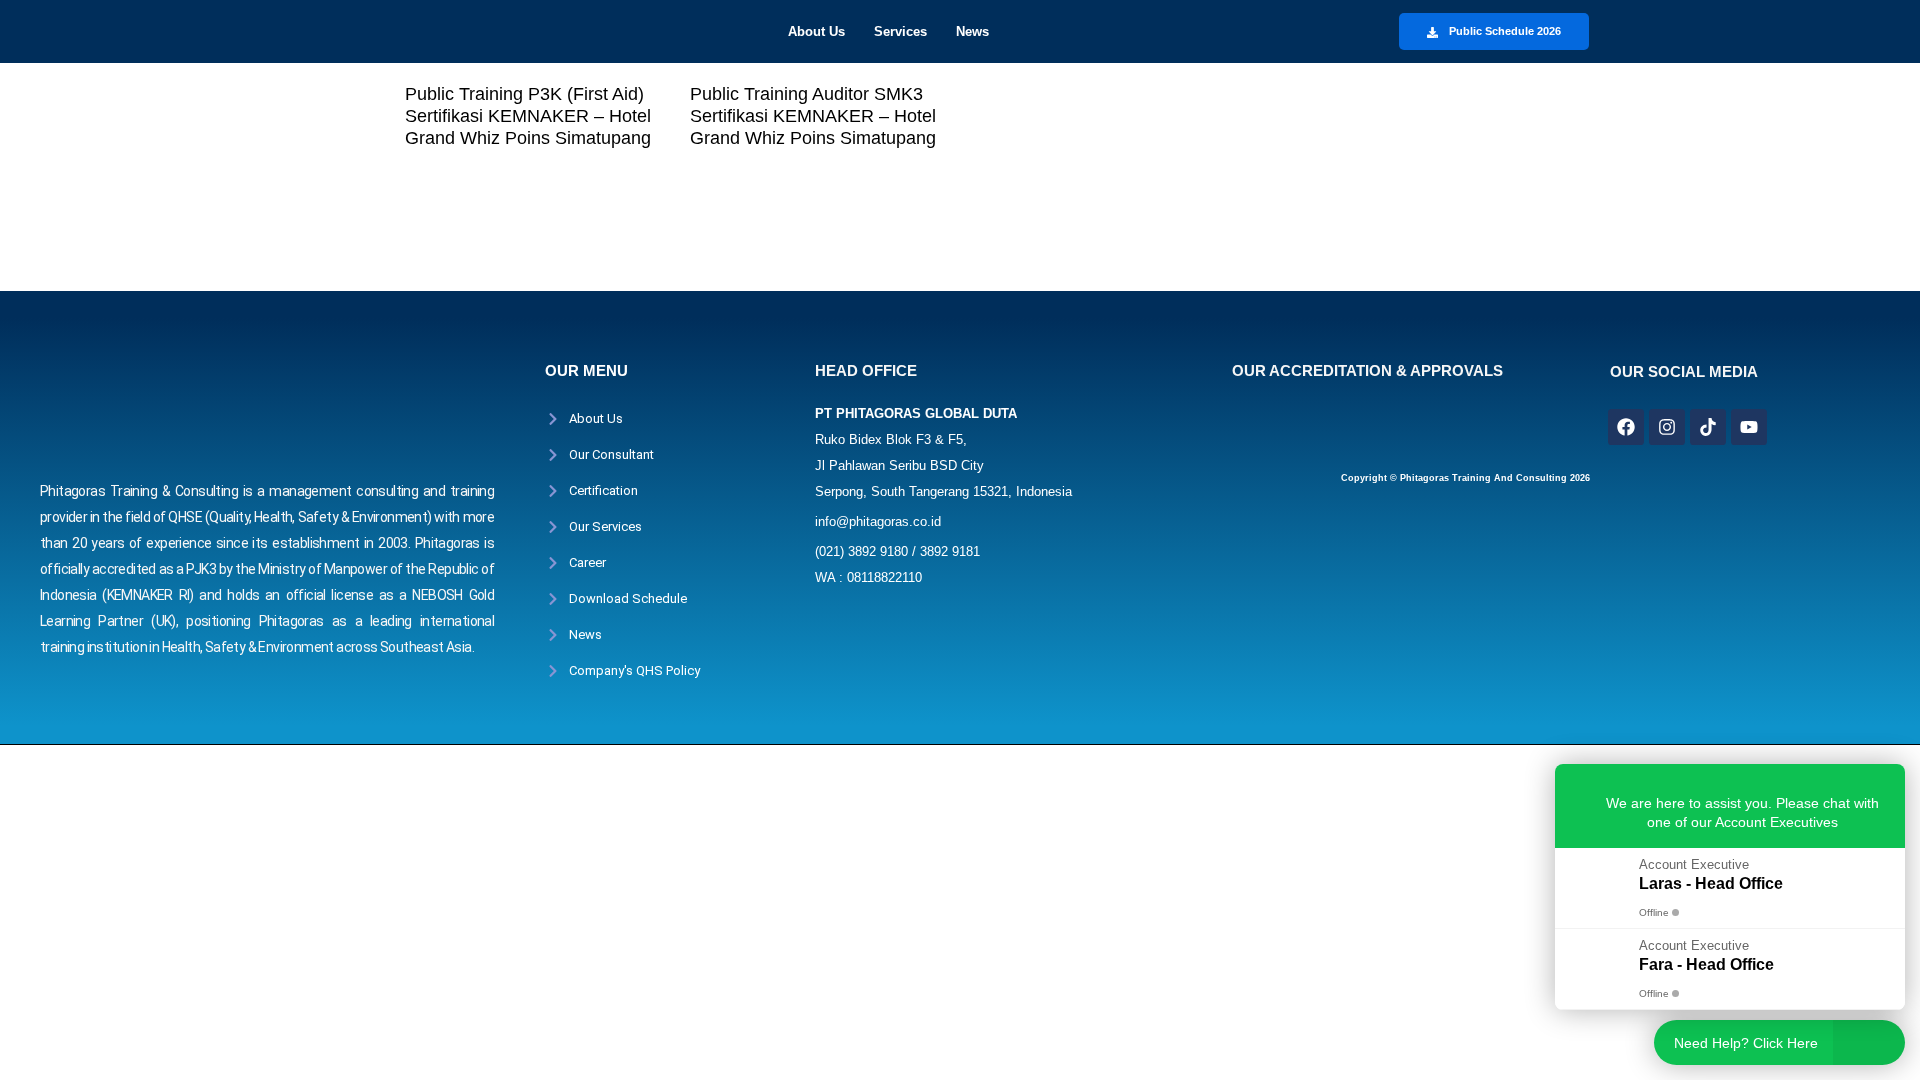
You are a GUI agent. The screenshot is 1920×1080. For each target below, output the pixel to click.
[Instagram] (1667, 427)
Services (900, 31)
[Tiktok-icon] (1708, 427)
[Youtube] (1749, 427)
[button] (821, 31)
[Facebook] (1626, 427)
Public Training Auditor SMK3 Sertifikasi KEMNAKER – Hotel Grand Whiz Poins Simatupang (813, 116)
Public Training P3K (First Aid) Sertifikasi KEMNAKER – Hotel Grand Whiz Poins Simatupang (528, 116)
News (972, 31)
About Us (816, 31)
